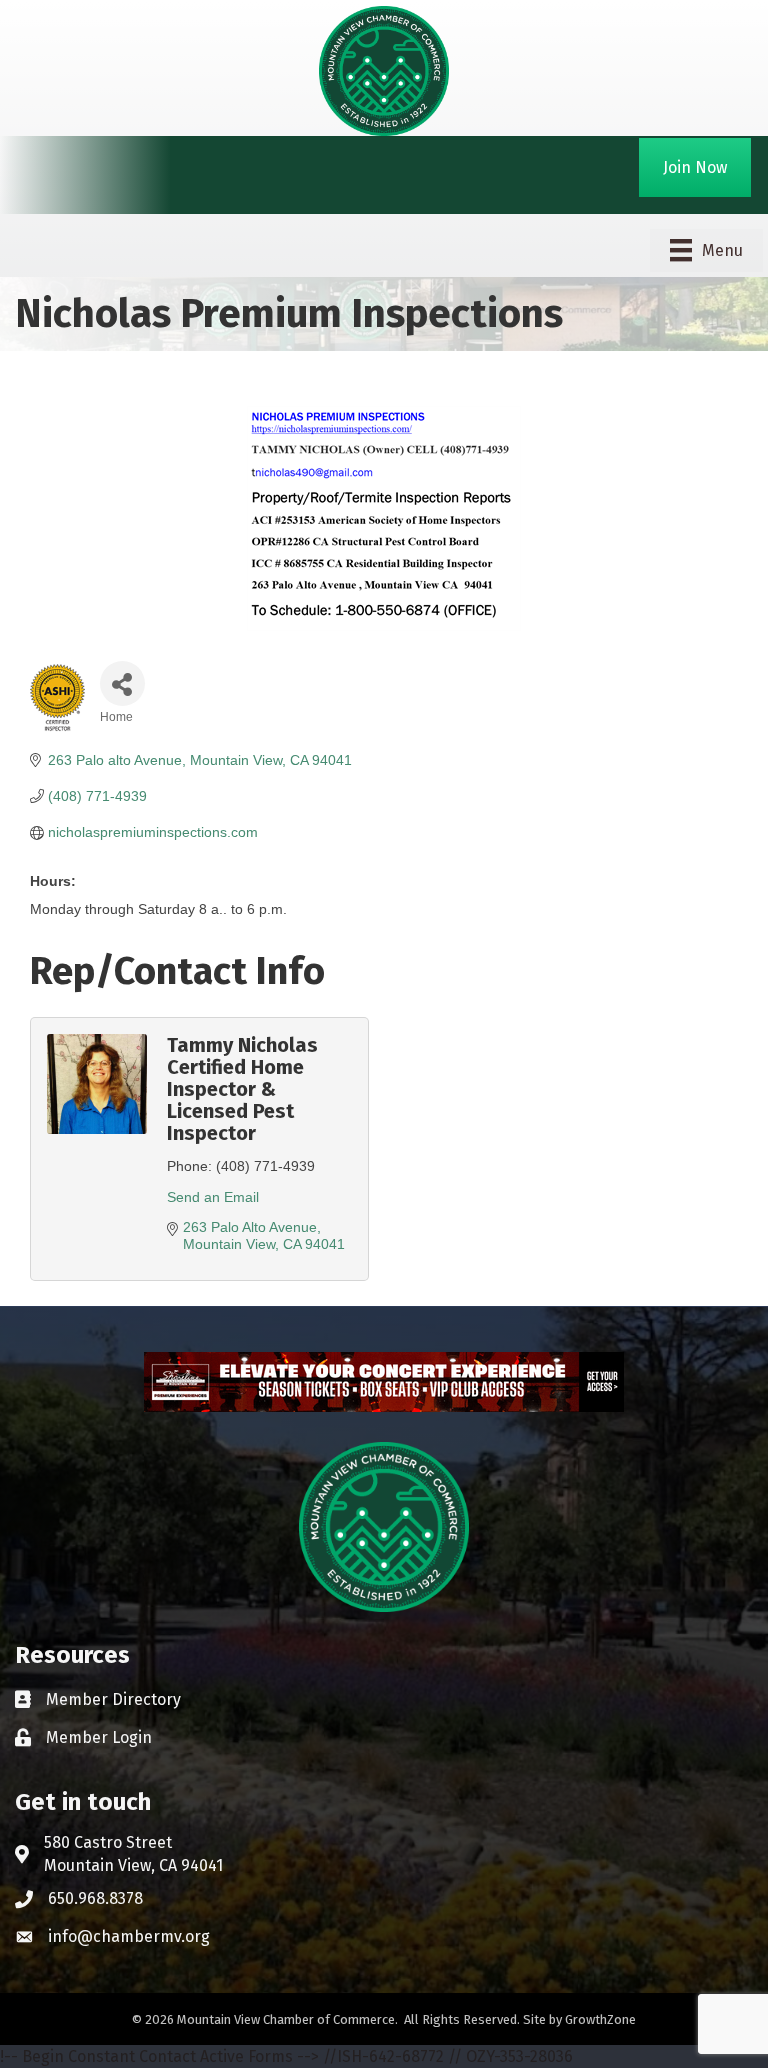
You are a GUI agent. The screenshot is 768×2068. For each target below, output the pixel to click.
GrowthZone (600, 2019)
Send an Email (213, 1197)
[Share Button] (122, 683)
